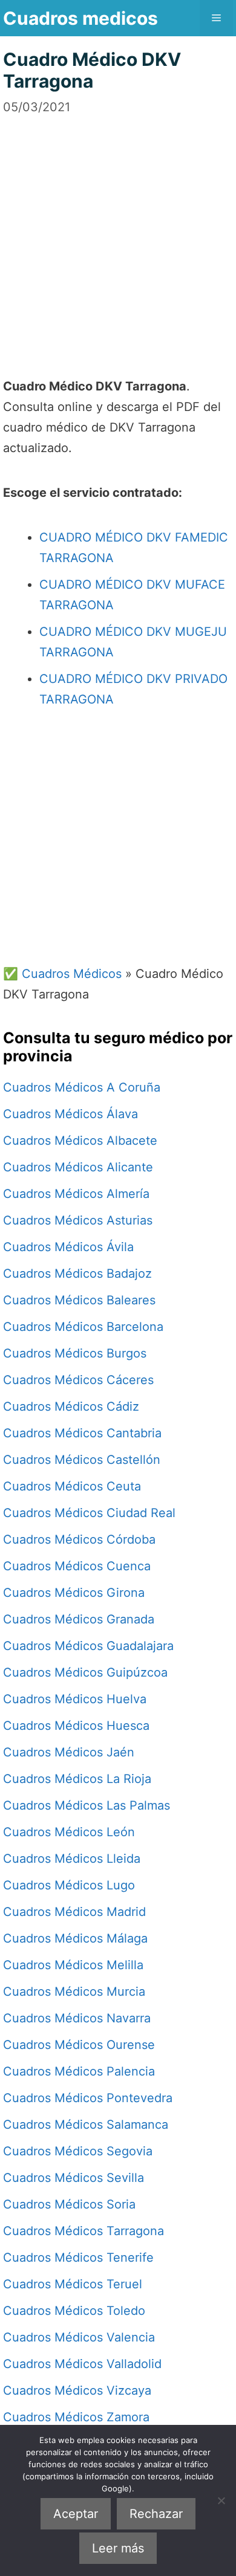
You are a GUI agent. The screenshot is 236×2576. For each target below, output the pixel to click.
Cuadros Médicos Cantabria (82, 1433)
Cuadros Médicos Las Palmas (87, 1805)
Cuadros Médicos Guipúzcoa (85, 1672)
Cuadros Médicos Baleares (79, 1300)
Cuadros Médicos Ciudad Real (89, 1513)
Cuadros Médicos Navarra (77, 2018)
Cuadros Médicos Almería (76, 1194)
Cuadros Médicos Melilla (73, 1965)
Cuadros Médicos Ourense (79, 2045)
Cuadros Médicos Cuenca (77, 1566)
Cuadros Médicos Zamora (76, 2417)
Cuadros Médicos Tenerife (78, 2257)
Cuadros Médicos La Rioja (77, 1779)
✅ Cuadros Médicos (62, 974)
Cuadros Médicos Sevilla (74, 2178)
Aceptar (76, 2514)
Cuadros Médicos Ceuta (72, 1486)
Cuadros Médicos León (69, 1832)
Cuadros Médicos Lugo (69, 1885)
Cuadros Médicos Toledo (74, 2311)
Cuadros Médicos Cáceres (78, 1380)
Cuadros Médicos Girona (74, 1593)
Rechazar (156, 2514)
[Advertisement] (118, 234)
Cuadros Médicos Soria (69, 2204)
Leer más (118, 2548)
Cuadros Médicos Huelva (75, 1699)
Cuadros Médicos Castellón (82, 1460)
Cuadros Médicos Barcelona (83, 1327)
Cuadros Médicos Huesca (76, 1726)
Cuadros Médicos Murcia (74, 1992)
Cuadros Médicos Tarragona (84, 2231)
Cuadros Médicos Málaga (75, 1938)
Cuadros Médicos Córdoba (79, 1539)
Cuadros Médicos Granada (79, 1619)
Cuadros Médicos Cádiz (71, 1406)
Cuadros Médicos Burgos (75, 1353)
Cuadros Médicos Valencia (79, 2337)
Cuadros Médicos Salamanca (86, 2125)
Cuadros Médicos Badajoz (77, 1273)
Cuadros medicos (80, 18)
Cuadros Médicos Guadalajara (88, 1646)
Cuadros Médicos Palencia (79, 2071)
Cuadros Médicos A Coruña (82, 1087)
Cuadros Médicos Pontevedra (88, 2098)
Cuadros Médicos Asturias (78, 1220)
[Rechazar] (221, 2500)
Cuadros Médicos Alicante (78, 1167)
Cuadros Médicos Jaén (69, 1752)
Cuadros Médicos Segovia (78, 2151)
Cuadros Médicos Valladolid (82, 2364)
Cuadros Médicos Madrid (74, 1912)
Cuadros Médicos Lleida (72, 1859)
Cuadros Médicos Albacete (80, 1141)
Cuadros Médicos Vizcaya (77, 2390)
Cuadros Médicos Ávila (68, 1247)
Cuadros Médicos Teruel (73, 2284)
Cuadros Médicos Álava (70, 1114)
